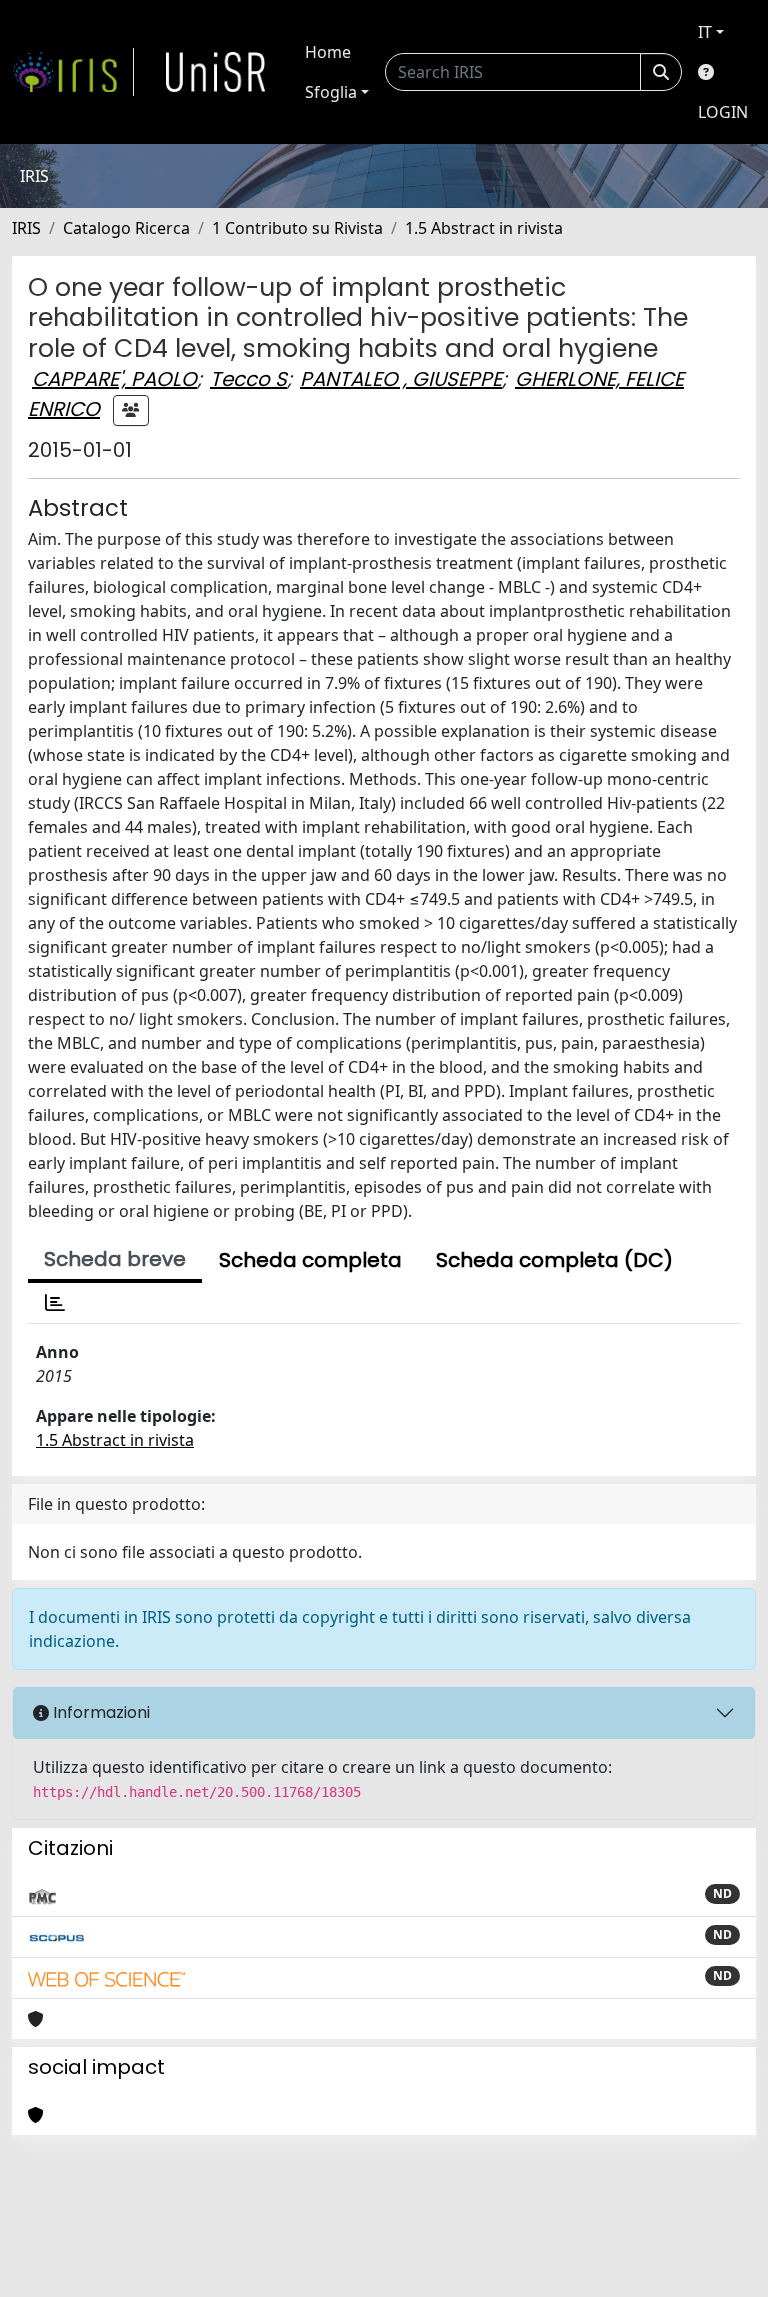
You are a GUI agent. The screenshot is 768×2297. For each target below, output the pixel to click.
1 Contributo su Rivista (297, 228)
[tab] (55, 1303)
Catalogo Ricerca (126, 228)
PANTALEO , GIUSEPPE (401, 379)
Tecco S (248, 379)
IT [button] (705, 32)
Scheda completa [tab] (310, 1260)
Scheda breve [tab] (115, 1259)
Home (328, 52)
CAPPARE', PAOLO (114, 379)
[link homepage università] (216, 72)
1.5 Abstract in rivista (484, 228)
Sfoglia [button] (331, 92)
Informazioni (99, 1712)
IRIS (26, 228)
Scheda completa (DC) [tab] (554, 1260)
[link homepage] (73, 72)
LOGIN (723, 112)
